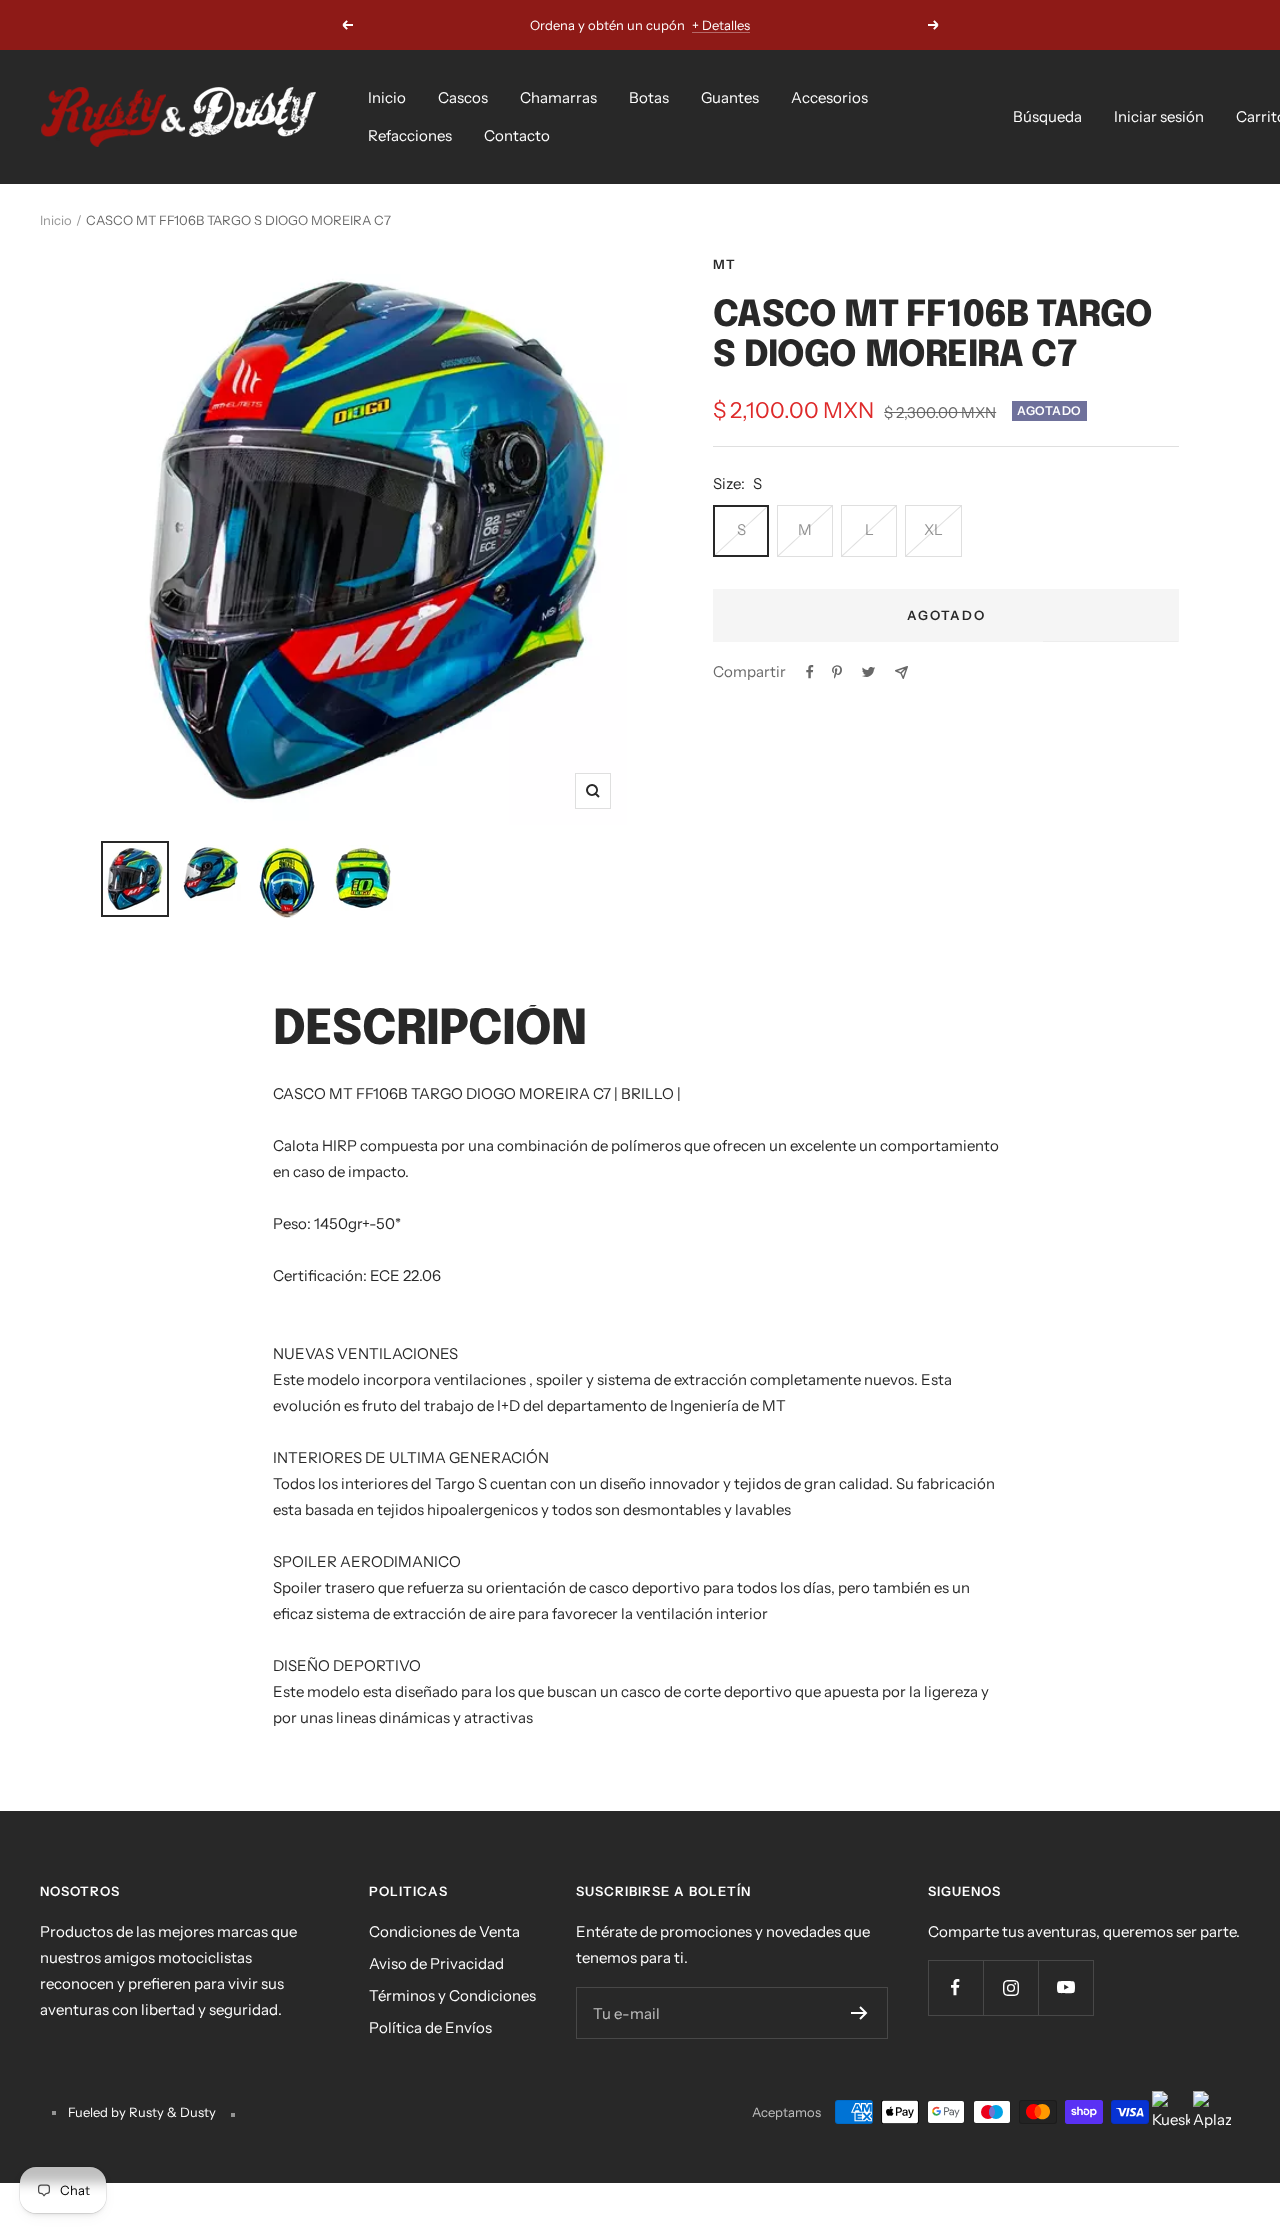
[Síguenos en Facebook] (955, 1987)
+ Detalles (721, 25)
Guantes (730, 97)
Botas (649, 97)
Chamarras (558, 97)
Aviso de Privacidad (436, 1963)
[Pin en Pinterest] (837, 672)
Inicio (387, 97)
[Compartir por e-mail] (901, 672)
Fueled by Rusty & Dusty (143, 2112)
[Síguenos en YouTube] (1065, 1987)
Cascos (463, 97)
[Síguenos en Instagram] (1010, 1987)
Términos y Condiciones (452, 1995)
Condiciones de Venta (444, 1931)
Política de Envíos (430, 2027)
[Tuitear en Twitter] (868, 672)
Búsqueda (1047, 116)
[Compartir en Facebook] (810, 672)
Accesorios (829, 97)
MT (724, 264)
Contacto (517, 135)
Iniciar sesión (1159, 116)
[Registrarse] (859, 2013)
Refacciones (410, 135)
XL (933, 529)
